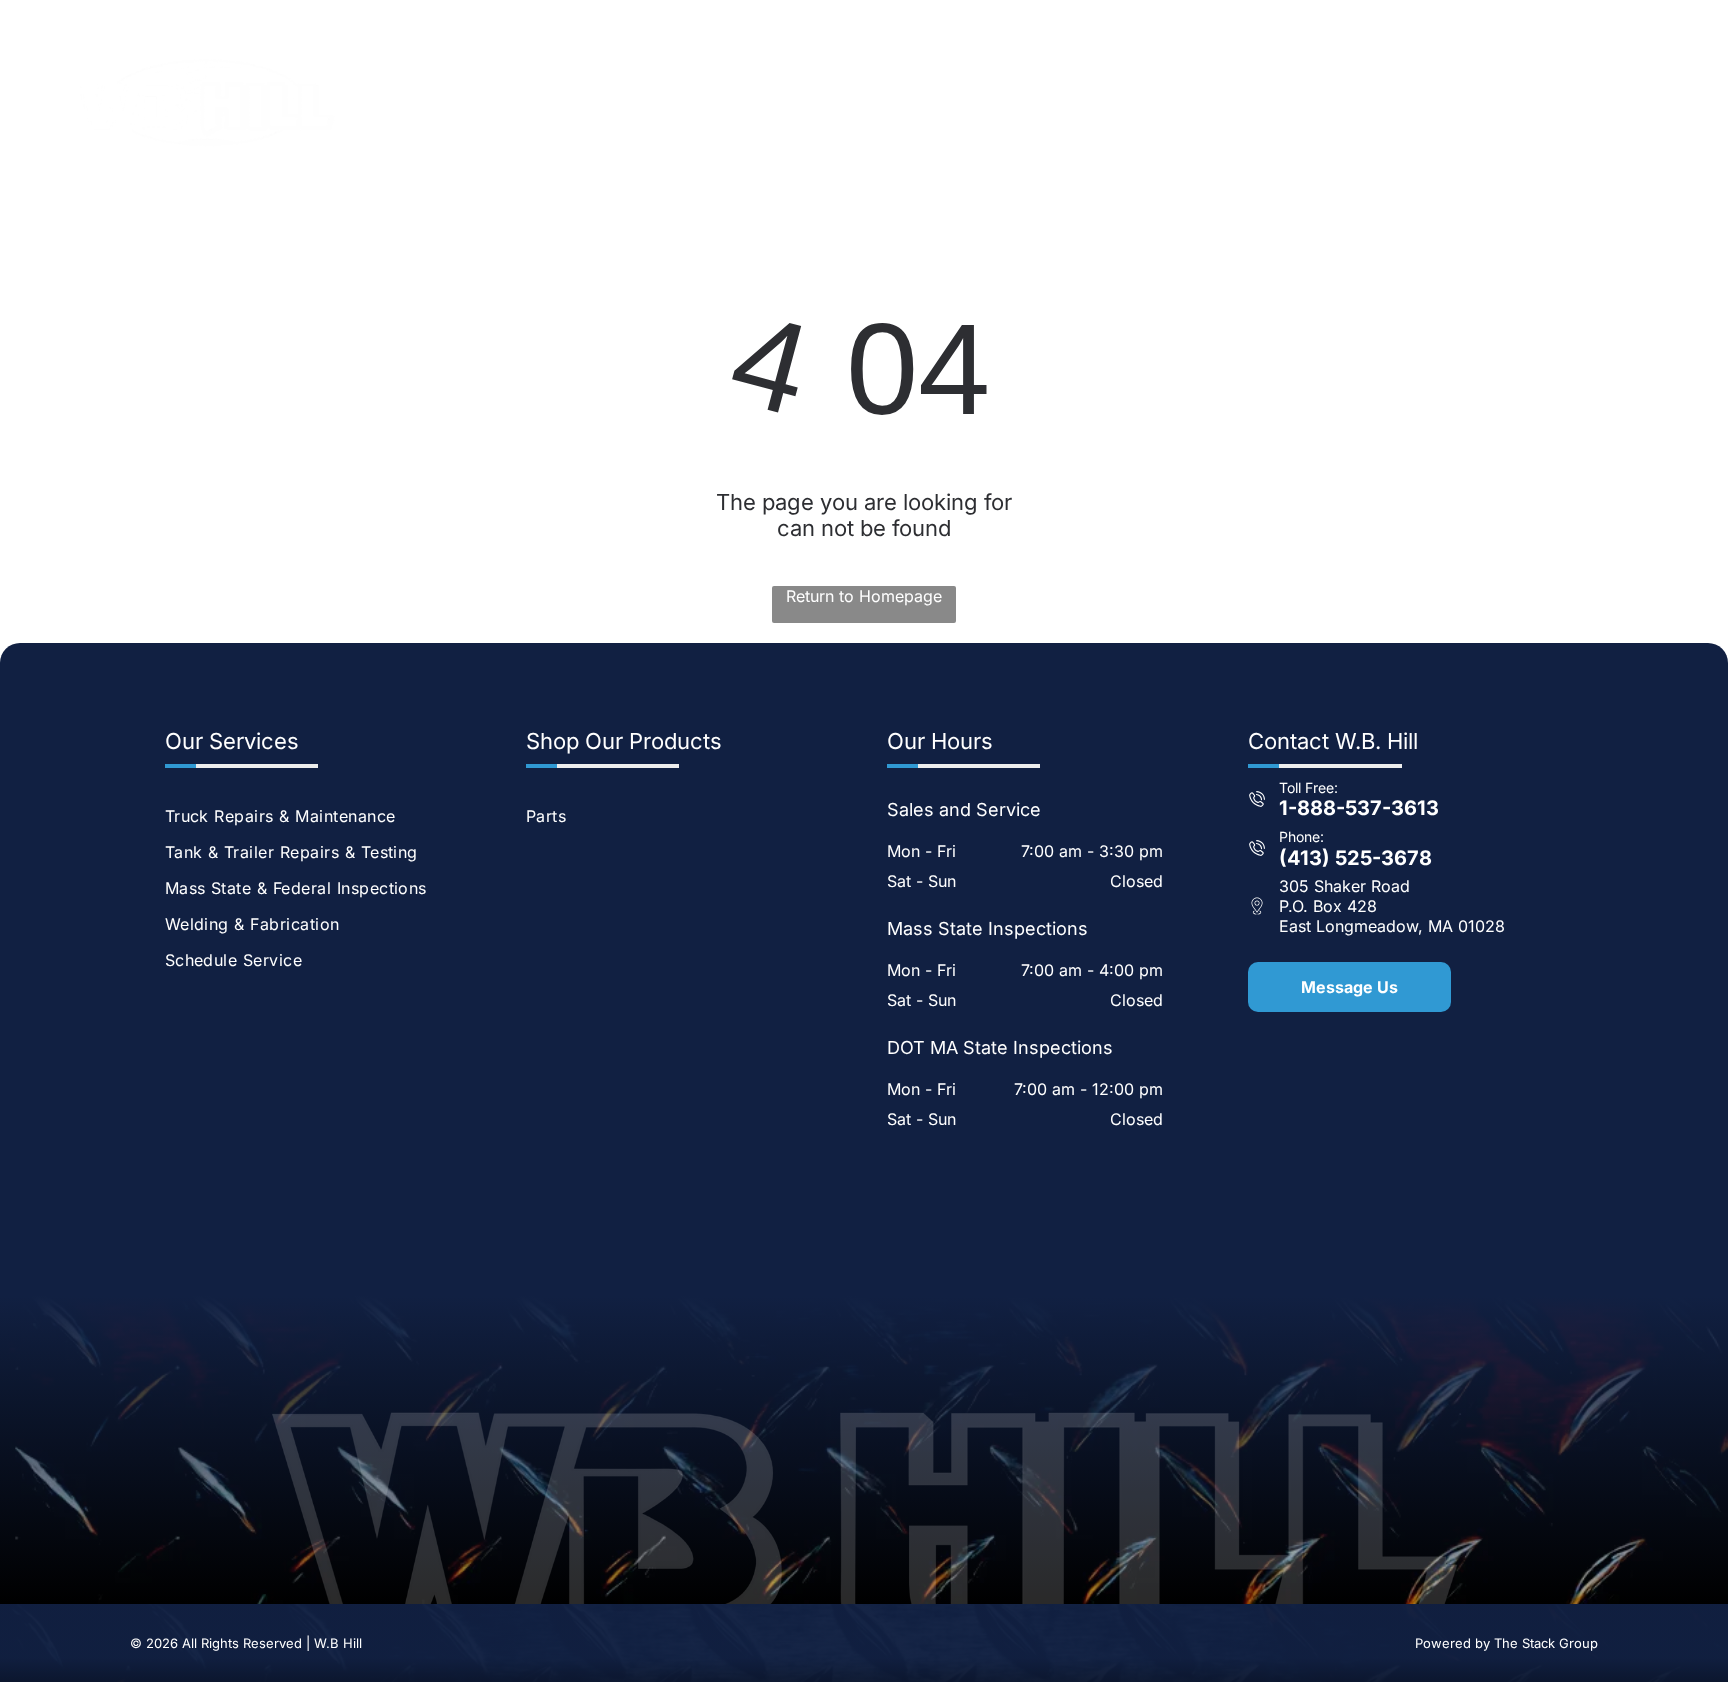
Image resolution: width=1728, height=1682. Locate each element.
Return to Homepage (864, 596)
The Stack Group (1546, 1643)
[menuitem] (818, 102)
